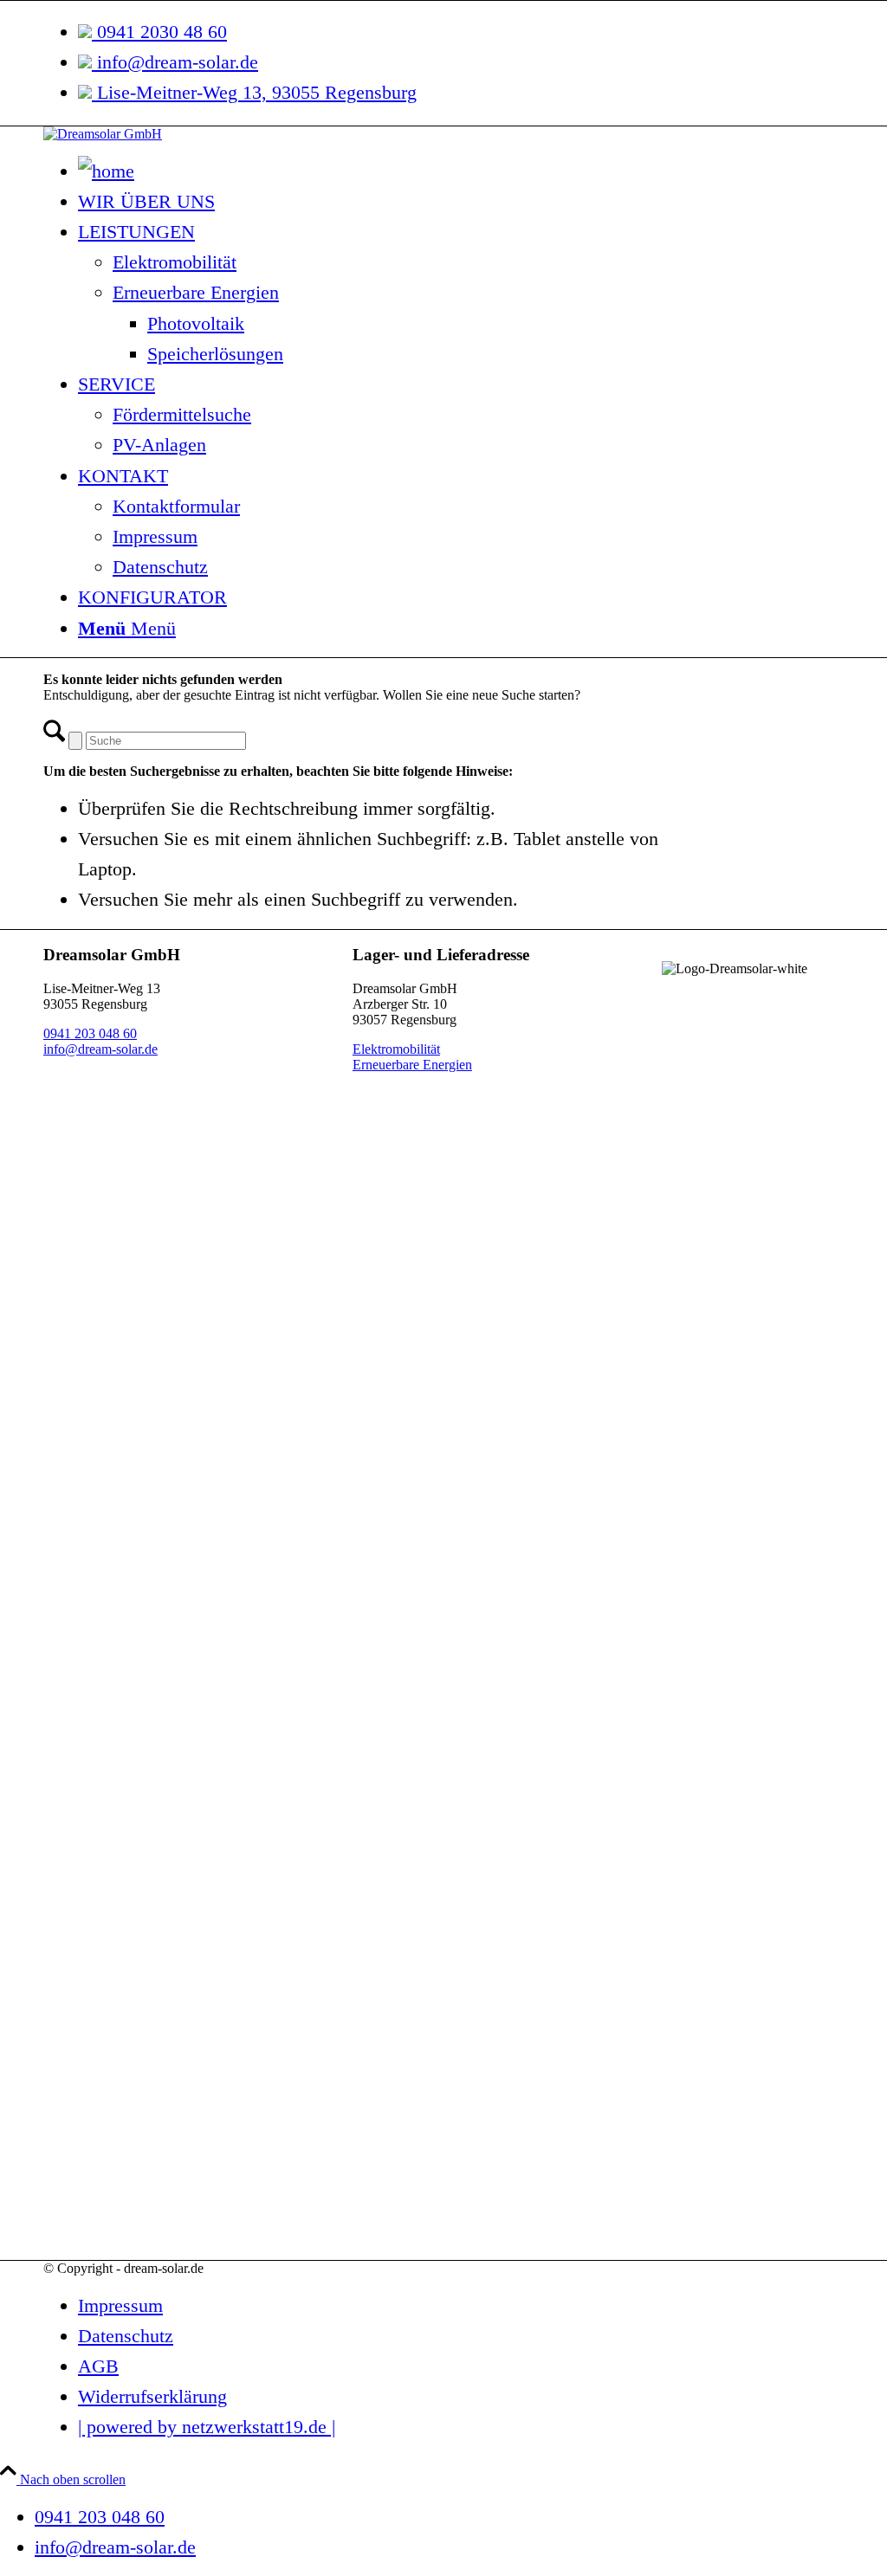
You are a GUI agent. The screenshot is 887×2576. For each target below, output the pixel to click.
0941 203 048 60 (90, 1033)
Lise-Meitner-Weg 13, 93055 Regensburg (254, 92)
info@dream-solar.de (175, 62)
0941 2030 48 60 (159, 32)
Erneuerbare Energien (412, 1065)
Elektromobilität (396, 1049)
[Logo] (103, 134)
